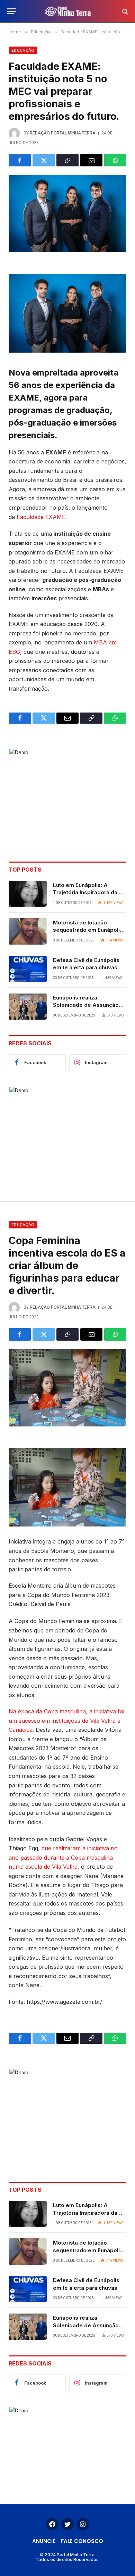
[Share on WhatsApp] (115, 160)
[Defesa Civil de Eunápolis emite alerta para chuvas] (28, 969)
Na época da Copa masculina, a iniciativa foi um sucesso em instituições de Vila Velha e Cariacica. (66, 1721)
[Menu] (11, 11)
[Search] (124, 11)
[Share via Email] (91, 160)
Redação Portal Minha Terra (63, 133)
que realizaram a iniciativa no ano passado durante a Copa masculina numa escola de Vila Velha (63, 1857)
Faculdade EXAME (41, 517)
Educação (23, 50)
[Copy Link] (67, 160)
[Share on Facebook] (20, 160)
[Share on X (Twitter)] (44, 160)
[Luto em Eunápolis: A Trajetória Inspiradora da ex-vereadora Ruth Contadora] (28, 894)
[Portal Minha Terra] (68, 11)
